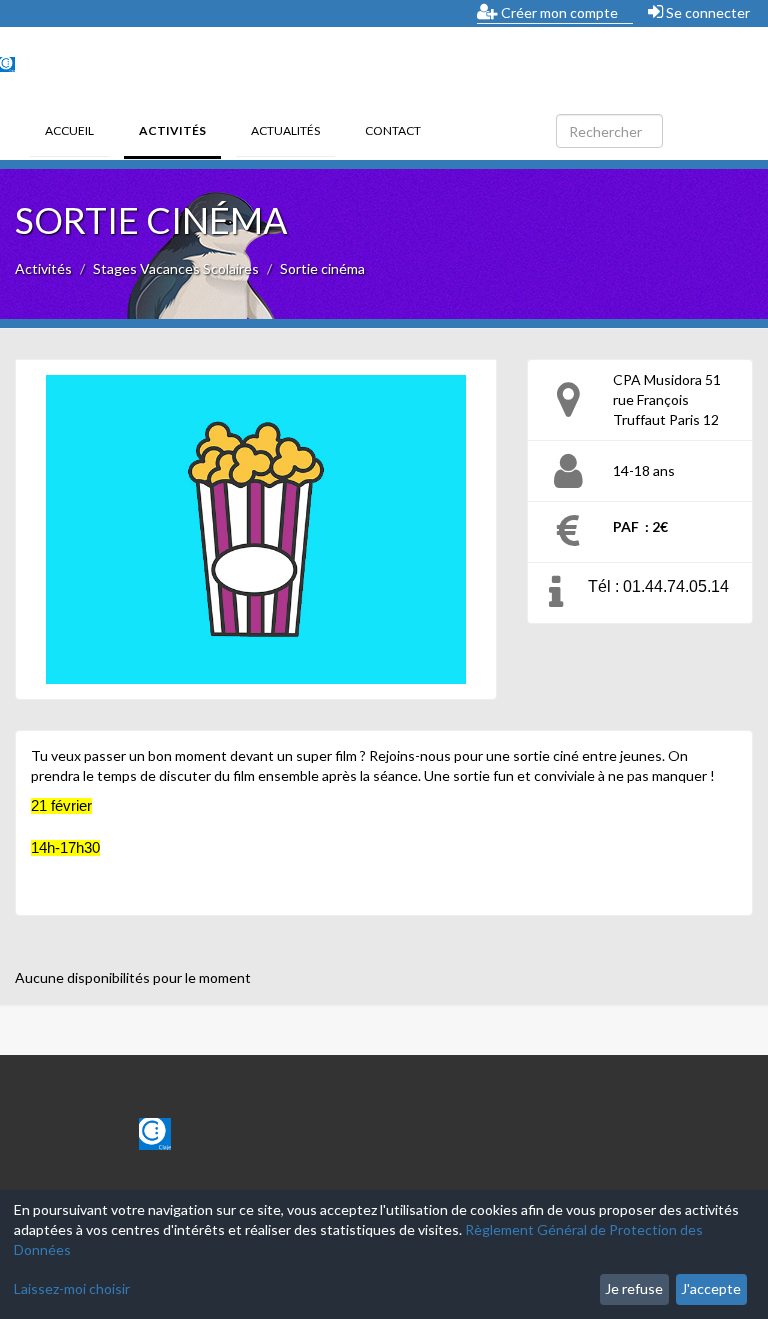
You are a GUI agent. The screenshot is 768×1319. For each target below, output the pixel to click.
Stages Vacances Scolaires (176, 268)
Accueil (69, 130)
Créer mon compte (558, 12)
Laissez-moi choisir (72, 1288)
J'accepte (711, 1288)
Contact (393, 130)
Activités (180, 130)
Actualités (285, 130)
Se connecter (706, 12)
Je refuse (634, 1288)
